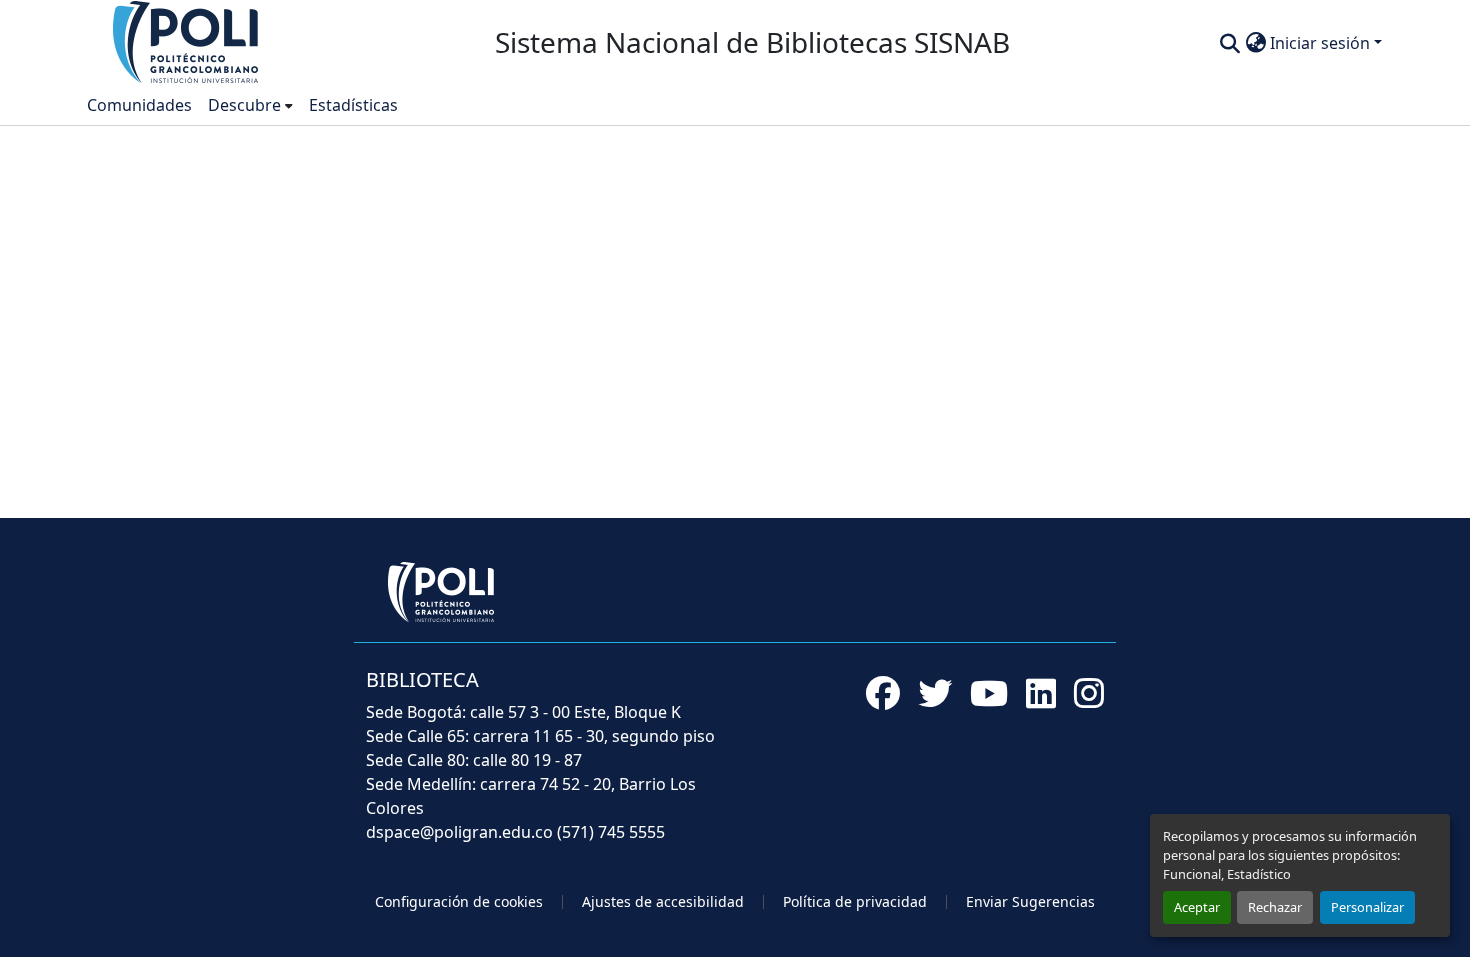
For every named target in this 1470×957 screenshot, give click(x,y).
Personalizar (1367, 907)
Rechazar (1275, 907)
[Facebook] (883, 693)
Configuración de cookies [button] (459, 901)
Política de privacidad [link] (855, 901)
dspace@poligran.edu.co (459, 832)
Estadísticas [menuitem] (353, 105)
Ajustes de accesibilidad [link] (663, 901)
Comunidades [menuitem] (139, 105)
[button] (187, 41)
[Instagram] (1089, 693)
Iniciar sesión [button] (1322, 43)
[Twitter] (935, 693)
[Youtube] (989, 693)
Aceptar (1197, 907)
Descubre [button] (244, 105)
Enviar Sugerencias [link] (1030, 901)
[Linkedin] (1041, 693)
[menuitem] (250, 105)
